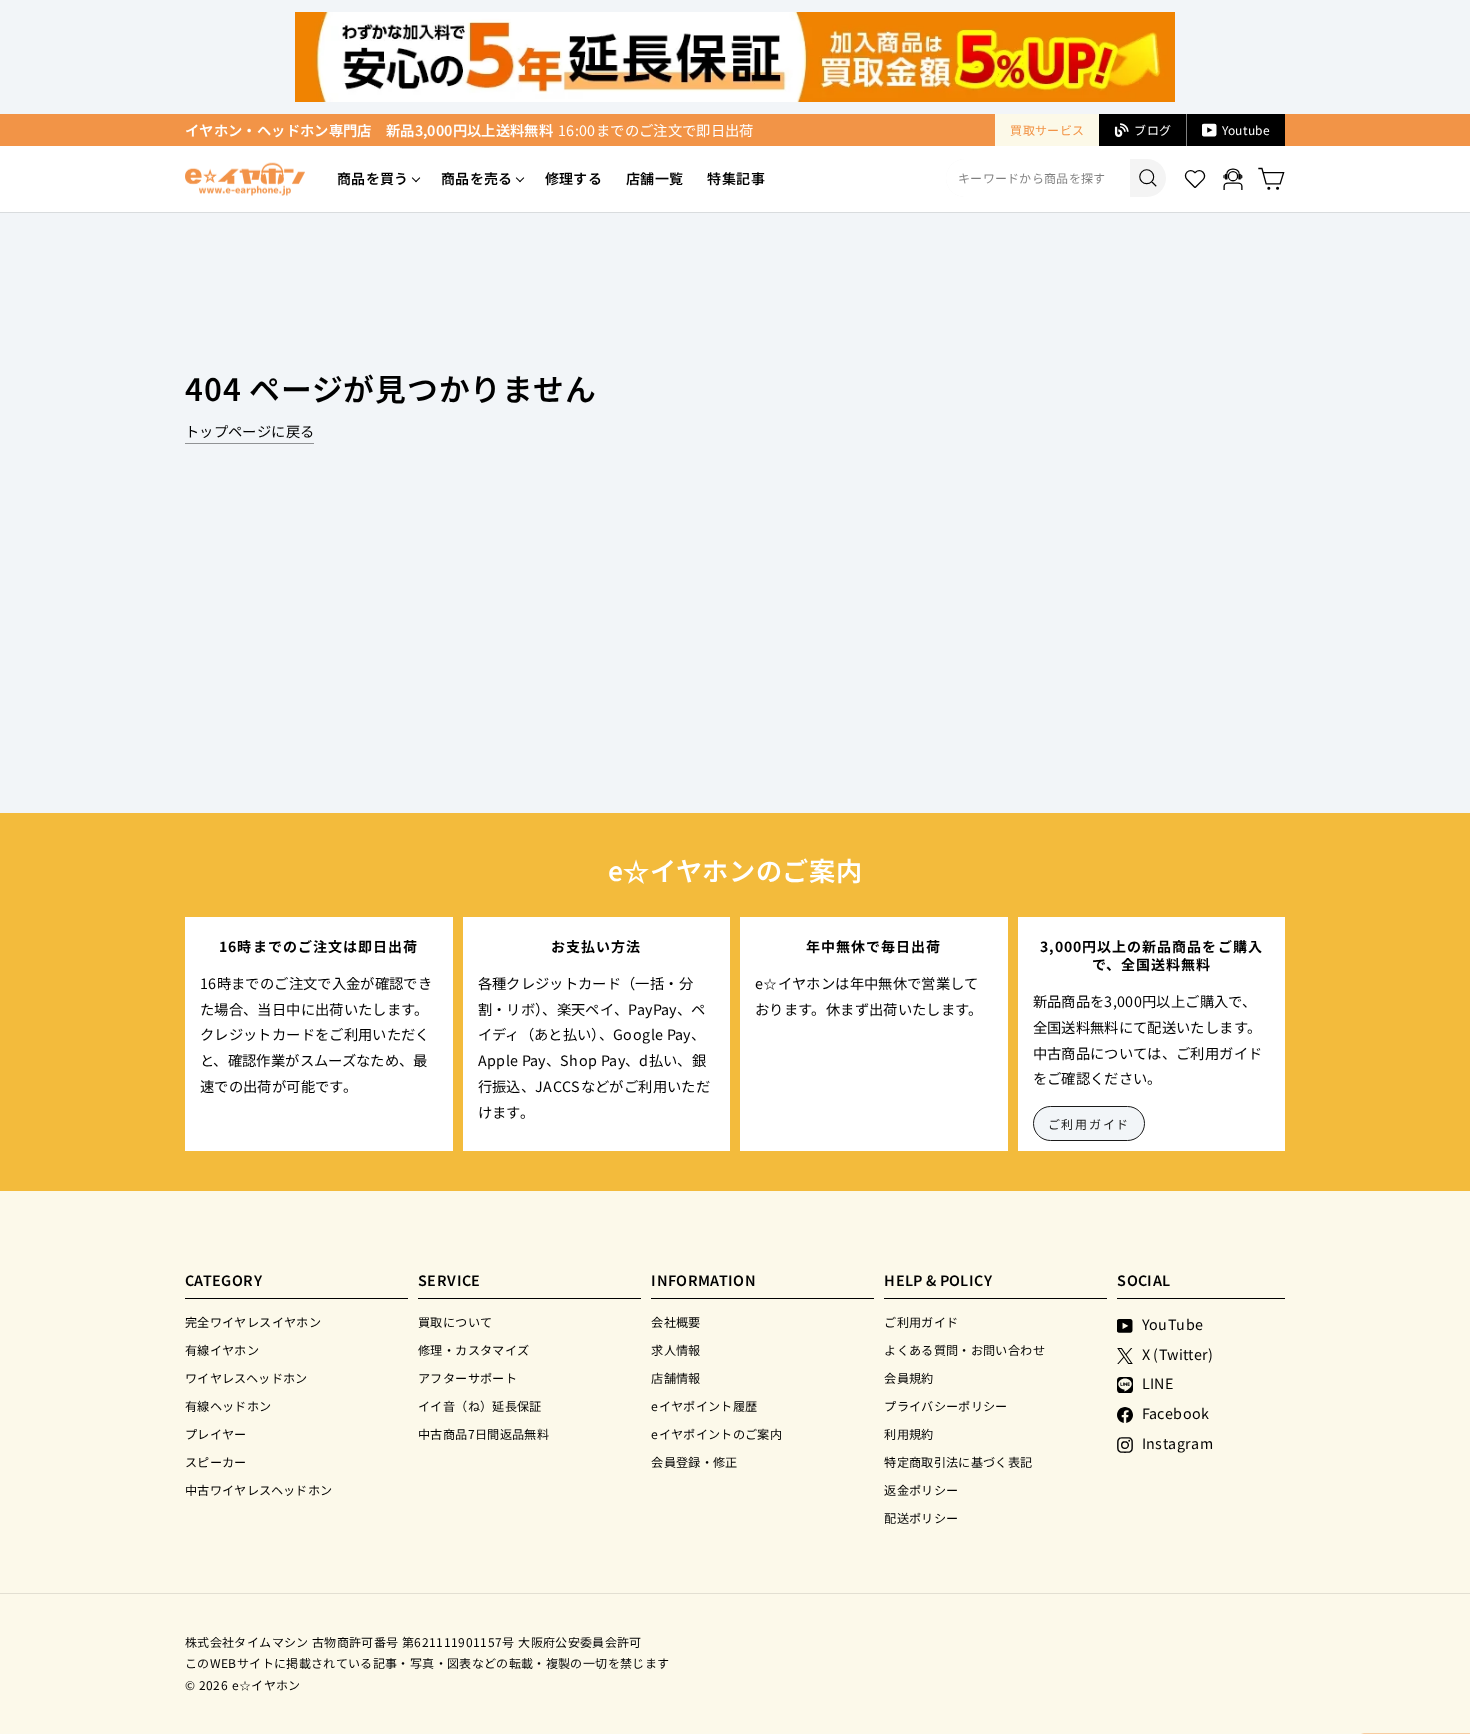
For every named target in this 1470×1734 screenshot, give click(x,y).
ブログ (1152, 129)
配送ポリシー (921, 1517)
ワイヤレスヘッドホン (246, 1377)
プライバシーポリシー (946, 1405)
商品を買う (373, 178)
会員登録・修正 (694, 1461)
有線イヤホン (222, 1349)
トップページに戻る (249, 430)
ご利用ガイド (1089, 1123)
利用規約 (908, 1433)
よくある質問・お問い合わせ (964, 1349)
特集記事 (735, 178)
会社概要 (675, 1321)
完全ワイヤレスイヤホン (253, 1321)
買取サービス (1047, 129)
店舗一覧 (654, 178)
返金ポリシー (921, 1489)
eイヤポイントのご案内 (716, 1433)
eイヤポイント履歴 (704, 1405)
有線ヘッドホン (228, 1405)
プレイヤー (216, 1433)
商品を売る (477, 178)
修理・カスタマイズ (473, 1349)
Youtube (1246, 129)
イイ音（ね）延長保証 (480, 1405)
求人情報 (675, 1349)
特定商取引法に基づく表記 (958, 1461)
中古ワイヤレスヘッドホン (258, 1489)
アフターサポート (467, 1377)
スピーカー (216, 1461)
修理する (573, 178)
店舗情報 (675, 1377)
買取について (455, 1321)
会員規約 (908, 1377)
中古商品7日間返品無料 (483, 1433)
